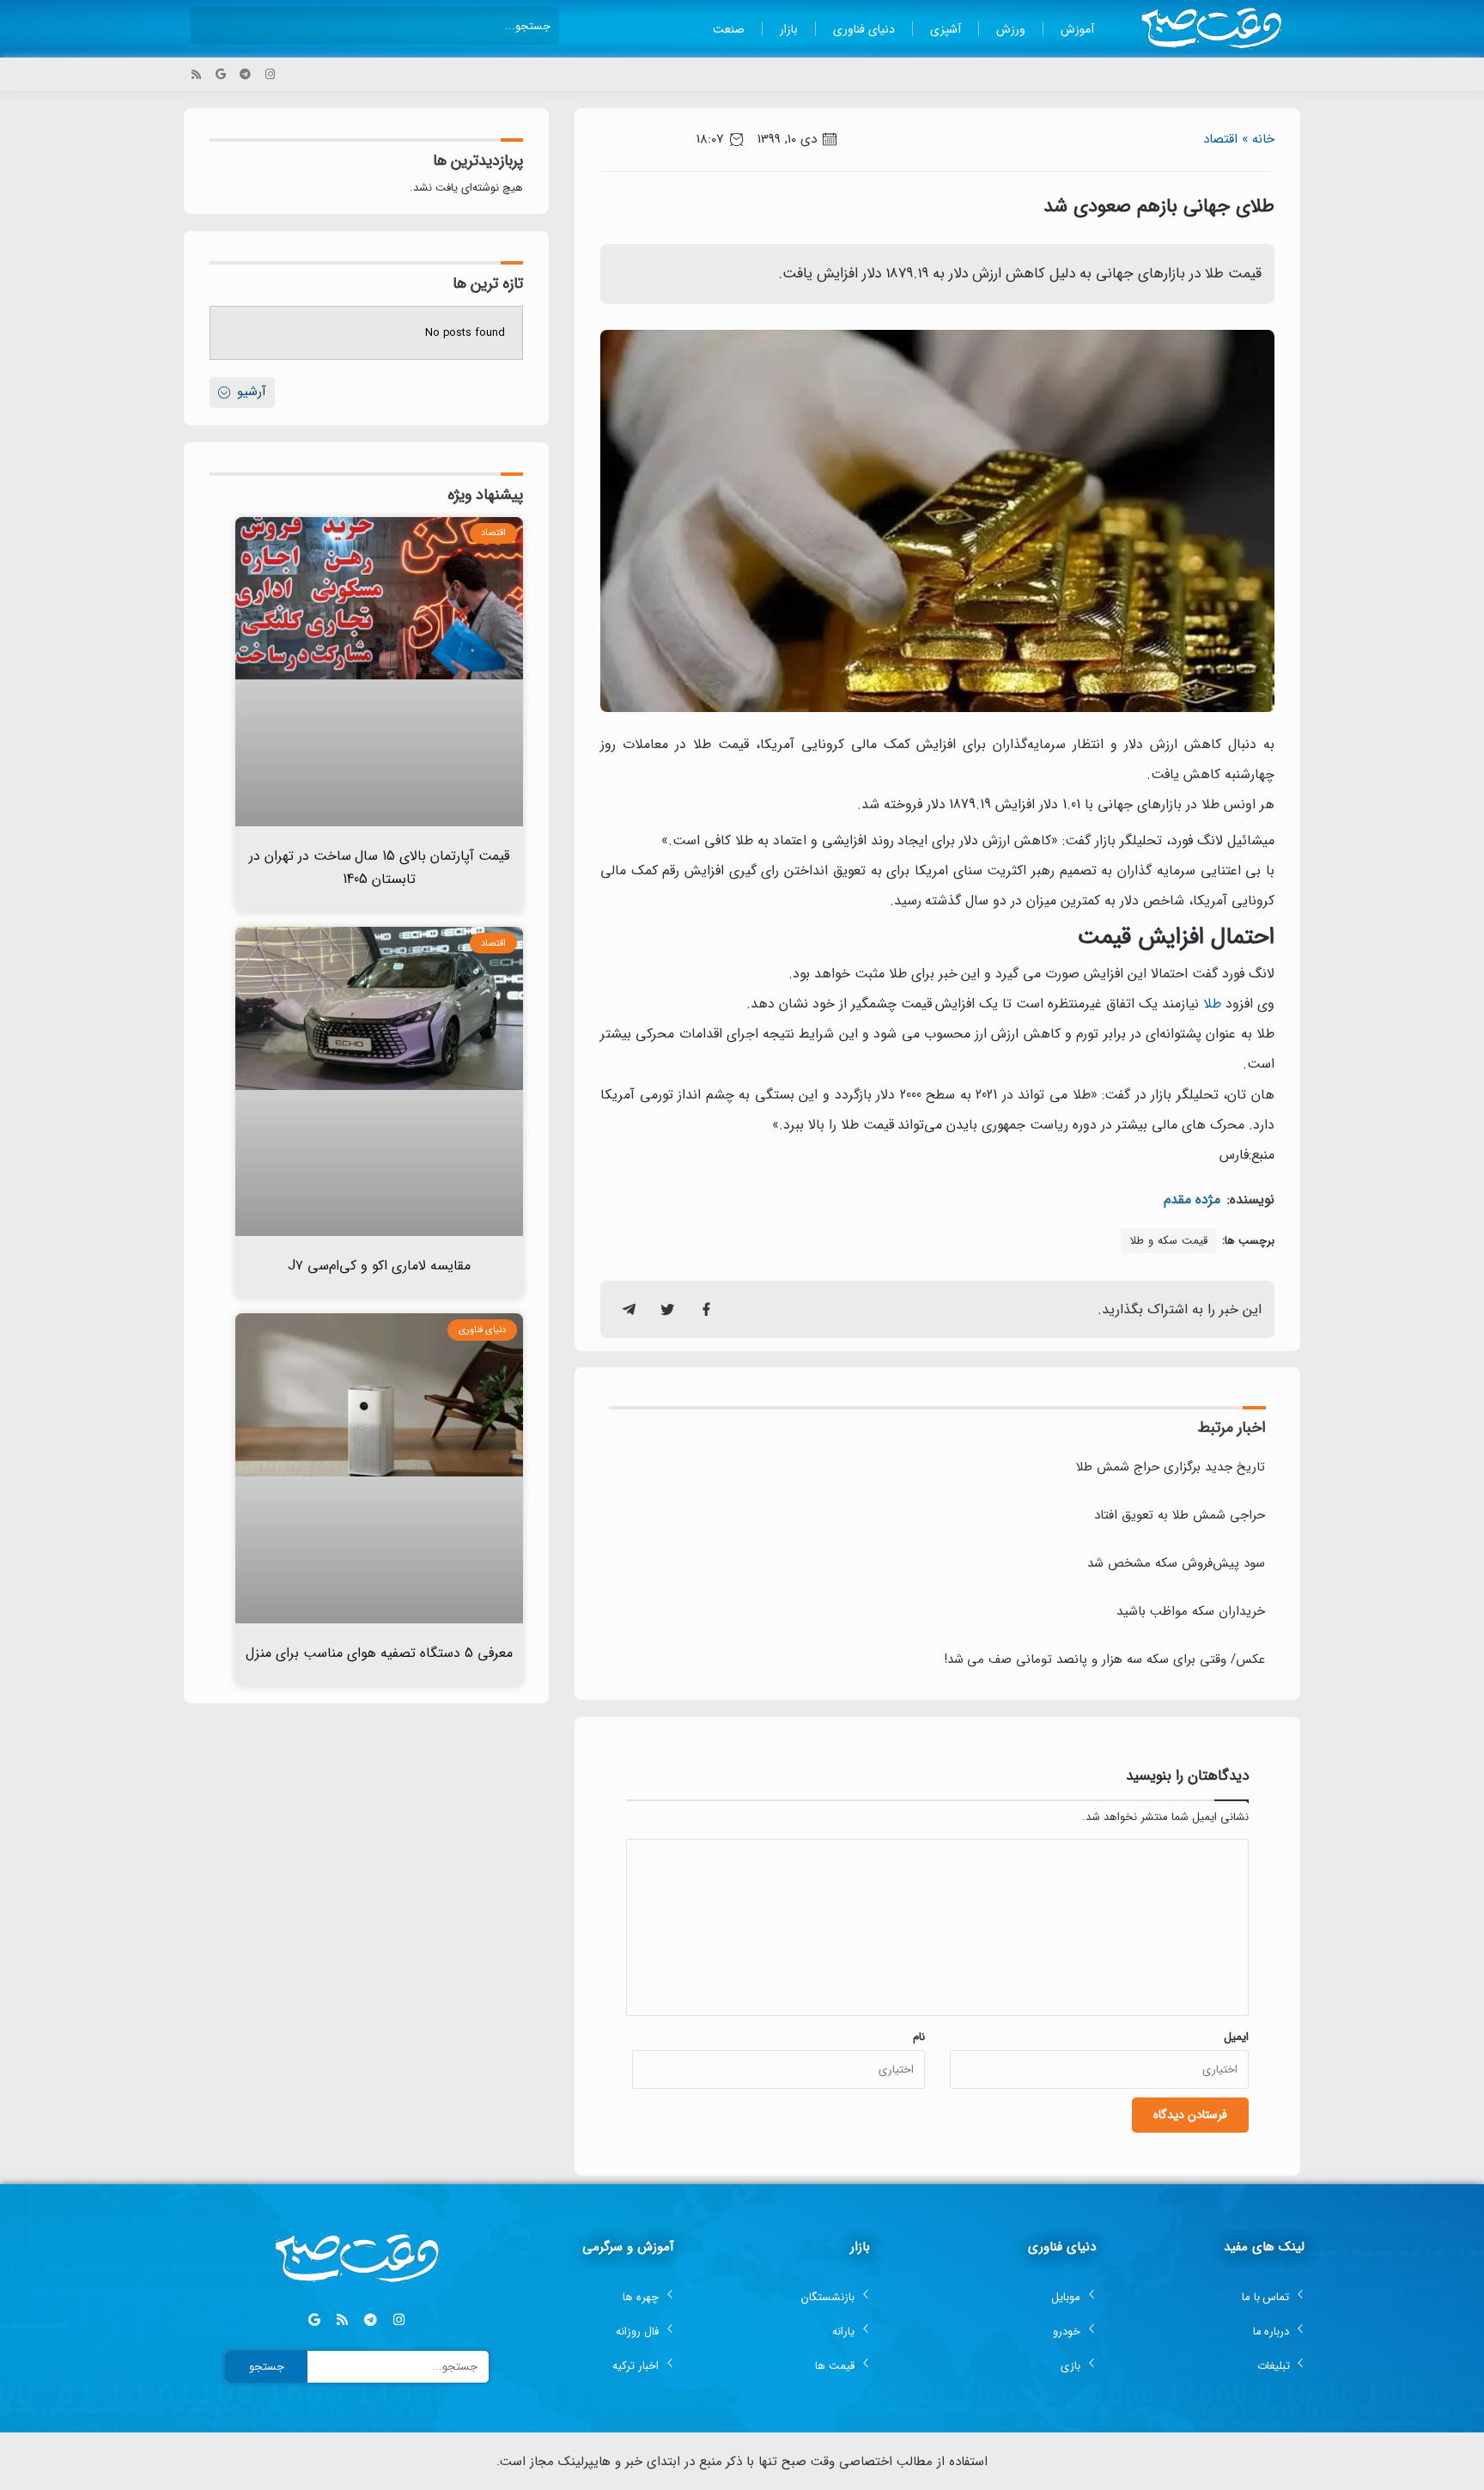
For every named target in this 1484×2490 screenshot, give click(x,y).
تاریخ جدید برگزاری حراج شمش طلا (1171, 1467)
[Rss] (196, 74)
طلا (1212, 1004)
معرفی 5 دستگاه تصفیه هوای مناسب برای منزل (379, 1653)
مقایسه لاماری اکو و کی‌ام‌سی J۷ (379, 1266)
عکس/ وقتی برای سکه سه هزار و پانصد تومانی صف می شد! (1104, 1659)
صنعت (729, 29)
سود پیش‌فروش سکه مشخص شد (1176, 1563)
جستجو (267, 2367)
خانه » (1258, 139)
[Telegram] (245, 74)
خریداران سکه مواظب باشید (1191, 1611)
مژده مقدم (1192, 1199)
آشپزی (946, 29)
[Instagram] (270, 74)
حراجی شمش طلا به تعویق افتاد (1180, 1515)
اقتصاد (1220, 139)
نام (919, 2037)
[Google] (221, 74)
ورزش (1011, 29)
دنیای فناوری (864, 29)
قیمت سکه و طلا (1168, 1241)
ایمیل (1236, 2037)
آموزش (1077, 29)
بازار (789, 29)
